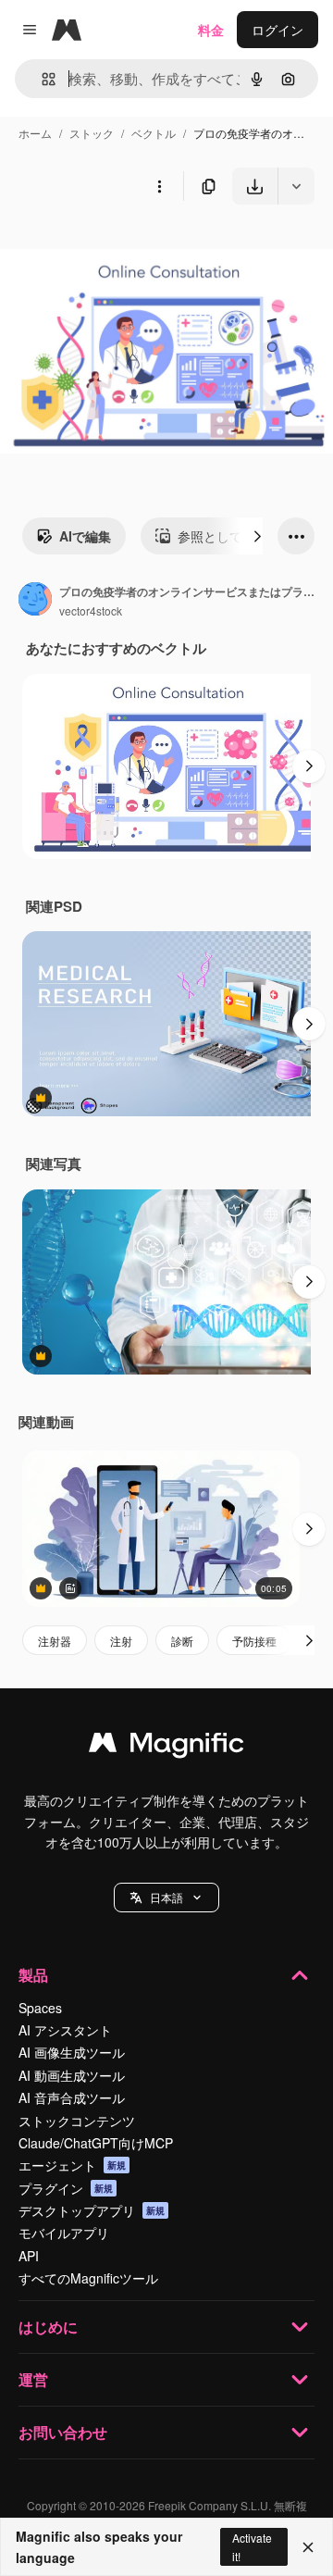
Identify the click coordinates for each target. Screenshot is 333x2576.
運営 (33, 2379)
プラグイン (66, 2188)
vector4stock (91, 610)
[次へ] (257, 536)
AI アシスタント (65, 2030)
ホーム (35, 133)
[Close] (308, 2547)
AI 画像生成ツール (72, 2052)
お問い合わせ (63, 2432)
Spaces (40, 2008)
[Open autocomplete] (41, 79)
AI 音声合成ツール (72, 2097)
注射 (121, 1641)
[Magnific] (166, 1747)
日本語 (166, 1897)
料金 (211, 30)
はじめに (48, 2327)
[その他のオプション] (159, 186)
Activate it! (252, 2546)
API (29, 2256)
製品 (33, 1975)
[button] (166, 1898)
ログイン (277, 30)
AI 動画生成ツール (72, 2075)
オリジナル (127, 248)
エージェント (72, 2165)
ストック (92, 133)
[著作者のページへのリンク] (35, 601)
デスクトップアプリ (92, 2210)
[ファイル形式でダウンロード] (296, 186)
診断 (182, 1641)
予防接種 (254, 1641)
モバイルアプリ (64, 2233)
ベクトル (154, 133)
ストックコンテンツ (77, 2121)
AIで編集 (85, 536)
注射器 (55, 1641)
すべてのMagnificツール (88, 2278)
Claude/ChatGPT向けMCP (96, 2143)
